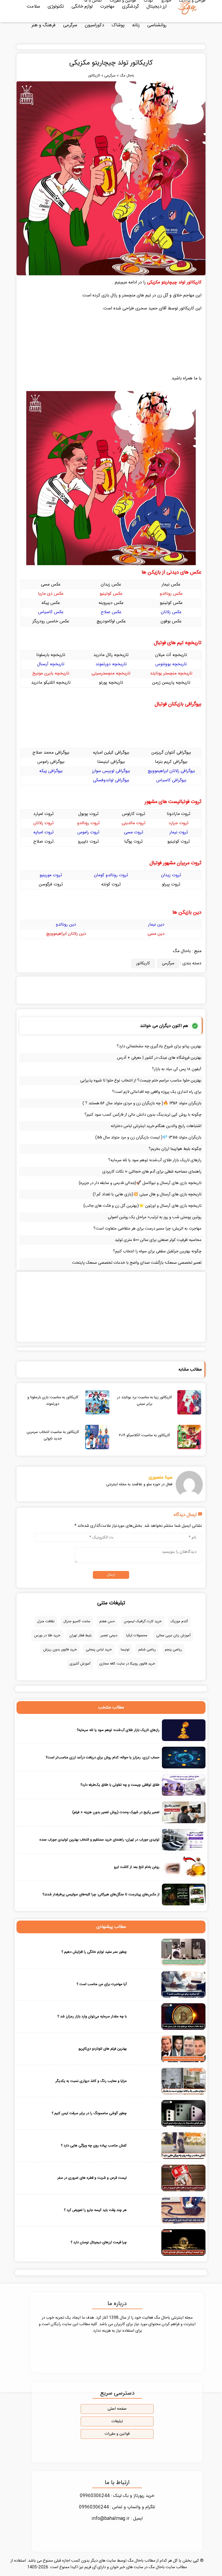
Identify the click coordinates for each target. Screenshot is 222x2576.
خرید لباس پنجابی (99, 1650)
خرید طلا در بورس (47, 1636)
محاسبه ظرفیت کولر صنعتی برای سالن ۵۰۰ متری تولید (158, 1240)
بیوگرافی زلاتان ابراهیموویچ (171, 771)
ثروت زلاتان (43, 823)
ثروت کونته (111, 884)
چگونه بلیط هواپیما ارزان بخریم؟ (175, 1149)
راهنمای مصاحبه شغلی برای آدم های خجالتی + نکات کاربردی (152, 1172)
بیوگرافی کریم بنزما (171, 762)
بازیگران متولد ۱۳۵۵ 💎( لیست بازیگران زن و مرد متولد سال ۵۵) (148, 1137)
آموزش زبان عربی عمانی (173, 1636)
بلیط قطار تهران (80, 1636)
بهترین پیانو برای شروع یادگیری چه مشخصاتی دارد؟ (159, 1046)
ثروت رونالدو (88, 823)
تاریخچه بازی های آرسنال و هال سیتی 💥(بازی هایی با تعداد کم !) (147, 1194)
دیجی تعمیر (109, 1636)
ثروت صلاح (43, 842)
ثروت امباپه (43, 832)
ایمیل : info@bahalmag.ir (117, 2519)
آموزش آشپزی (80, 1664)
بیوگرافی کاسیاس (171, 780)
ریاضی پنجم (173, 1650)
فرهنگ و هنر (43, 25)
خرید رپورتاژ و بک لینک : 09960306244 (117, 2496)
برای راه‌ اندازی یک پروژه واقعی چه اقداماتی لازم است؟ (157, 1092)
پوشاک (118, 25)
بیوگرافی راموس (51, 762)
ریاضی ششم (147, 1650)
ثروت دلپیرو (88, 842)
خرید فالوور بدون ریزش (60, 1650)
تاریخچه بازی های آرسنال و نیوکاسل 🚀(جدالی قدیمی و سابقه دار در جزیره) (140, 1183)
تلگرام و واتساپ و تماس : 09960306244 (117, 2507)
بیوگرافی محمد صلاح (51, 753)
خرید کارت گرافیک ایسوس (143, 1621)
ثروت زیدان (171, 875)
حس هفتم (107, 1621)
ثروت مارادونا (179, 814)
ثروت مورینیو (51, 875)
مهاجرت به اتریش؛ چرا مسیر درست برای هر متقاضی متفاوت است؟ (147, 1229)
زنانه (136, 25)
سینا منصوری (161, 1477)
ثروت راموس (88, 832)
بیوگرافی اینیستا (111, 762)
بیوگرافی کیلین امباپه (111, 753)
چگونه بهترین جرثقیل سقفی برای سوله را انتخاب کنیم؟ (157, 1251)
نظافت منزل (46, 1621)
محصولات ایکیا (137, 1636)
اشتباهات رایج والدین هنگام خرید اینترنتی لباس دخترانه (156, 1126)
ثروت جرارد (179, 823)
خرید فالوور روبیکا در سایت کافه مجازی (127, 1664)
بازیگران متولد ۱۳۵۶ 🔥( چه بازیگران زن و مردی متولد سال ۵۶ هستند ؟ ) (142, 1103)
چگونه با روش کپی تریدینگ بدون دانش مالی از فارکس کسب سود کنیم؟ (143, 1115)
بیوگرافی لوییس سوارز (111, 771)
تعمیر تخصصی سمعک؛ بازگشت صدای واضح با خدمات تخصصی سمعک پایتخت (137, 1263)
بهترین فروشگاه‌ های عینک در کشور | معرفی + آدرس (159, 1058)
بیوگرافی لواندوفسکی (111, 780)
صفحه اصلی (117, 2409)
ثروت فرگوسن (51, 884)
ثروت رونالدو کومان (111, 875)
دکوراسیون (94, 25)
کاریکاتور (94, 76)
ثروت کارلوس (134, 814)
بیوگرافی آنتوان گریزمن (171, 753)
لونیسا (125, 1650)
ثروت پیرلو (171, 884)
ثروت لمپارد (43, 814)
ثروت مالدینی (133, 823)
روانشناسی (157, 25)
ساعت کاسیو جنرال (77, 1621)
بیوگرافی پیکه (51, 771)
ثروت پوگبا (133, 842)
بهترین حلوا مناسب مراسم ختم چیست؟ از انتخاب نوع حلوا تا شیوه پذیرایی (141, 1081)
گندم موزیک (179, 1621)
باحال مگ (127, 76)
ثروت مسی (134, 832)
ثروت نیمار (179, 832)
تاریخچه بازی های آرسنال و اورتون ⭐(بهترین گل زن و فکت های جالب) (142, 1206)
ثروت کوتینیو (179, 842)
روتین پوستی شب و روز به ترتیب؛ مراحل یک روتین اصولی (155, 1217)
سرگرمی (70, 25)
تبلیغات (117, 2421)
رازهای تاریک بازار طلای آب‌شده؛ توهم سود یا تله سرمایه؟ (155, 1160)
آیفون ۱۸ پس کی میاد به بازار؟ (177, 1069)
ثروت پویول (88, 814)
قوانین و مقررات (117, 2434)
